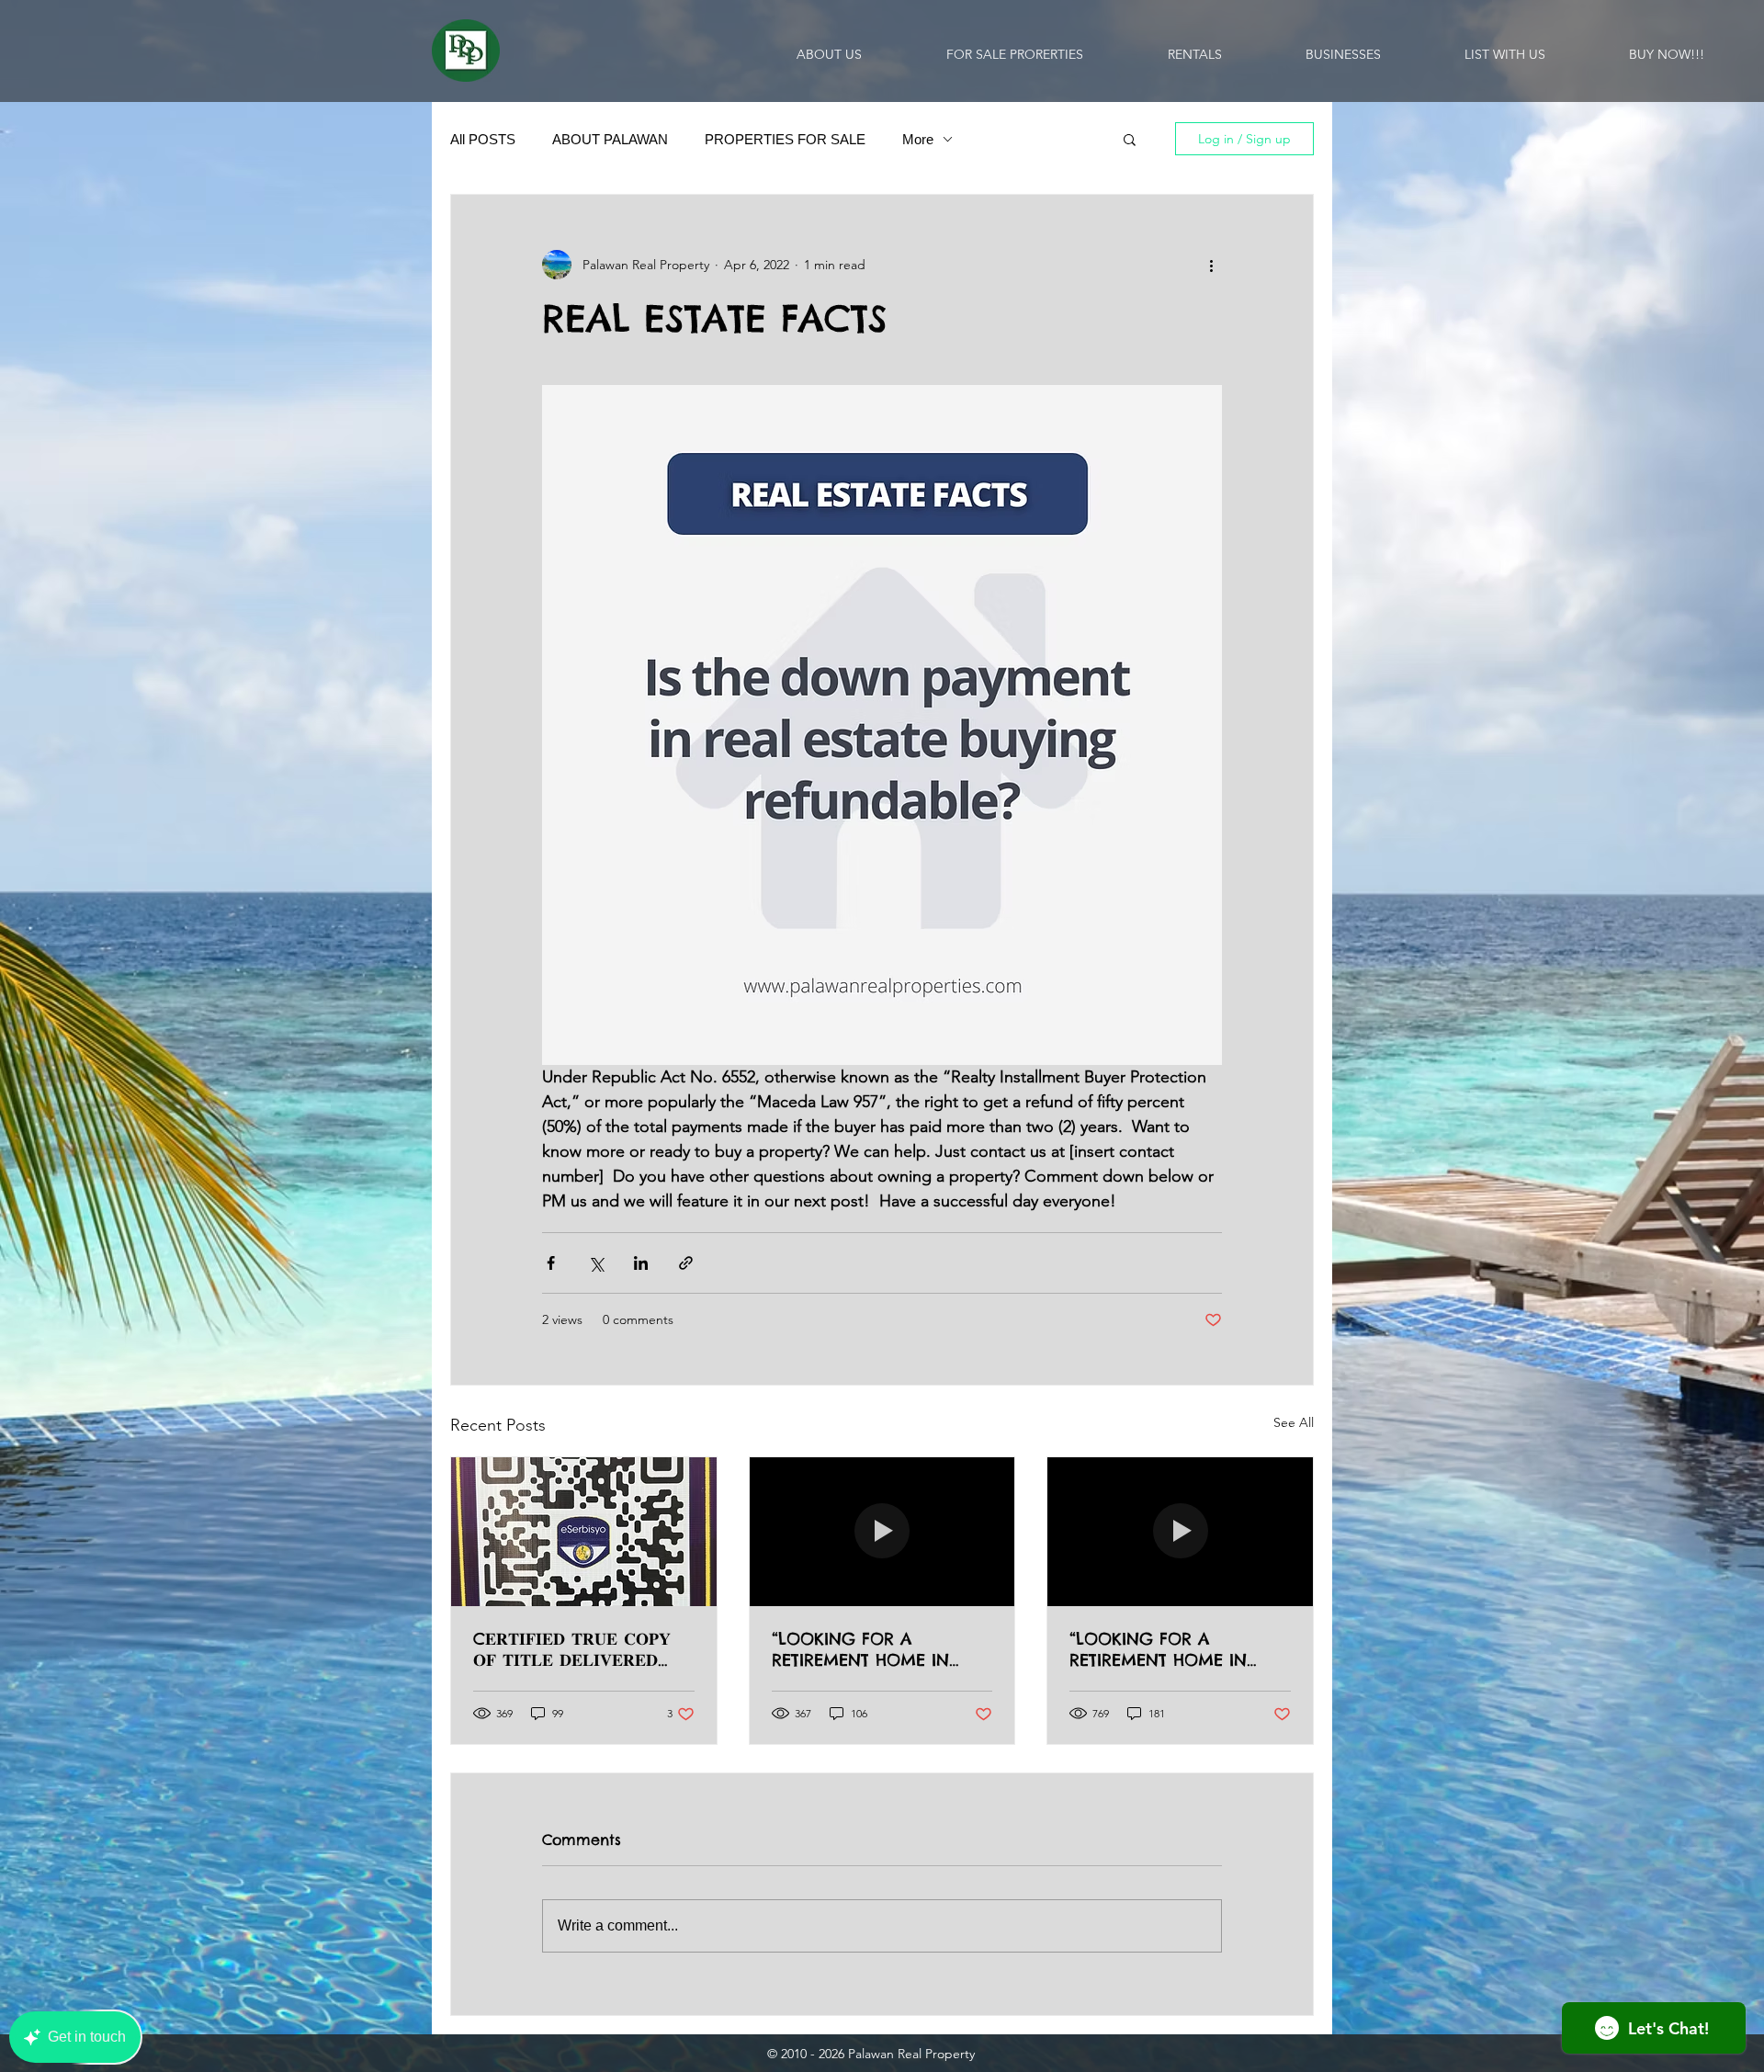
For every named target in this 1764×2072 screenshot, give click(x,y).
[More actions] (1211, 265)
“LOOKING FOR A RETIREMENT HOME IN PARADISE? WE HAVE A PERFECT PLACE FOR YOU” (875, 1649)
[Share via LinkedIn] (641, 1263)
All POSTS (483, 139)
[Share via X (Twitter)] (596, 1263)
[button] (1130, 139)
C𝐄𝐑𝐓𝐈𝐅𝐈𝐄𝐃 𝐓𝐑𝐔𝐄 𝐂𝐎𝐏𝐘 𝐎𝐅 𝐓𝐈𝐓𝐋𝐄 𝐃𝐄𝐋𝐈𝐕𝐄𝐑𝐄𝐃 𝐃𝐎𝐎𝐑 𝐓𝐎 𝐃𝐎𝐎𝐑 (572, 1649)
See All (1294, 1422)
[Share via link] (686, 1263)
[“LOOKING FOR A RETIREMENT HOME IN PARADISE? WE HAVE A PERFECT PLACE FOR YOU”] (882, 1532)
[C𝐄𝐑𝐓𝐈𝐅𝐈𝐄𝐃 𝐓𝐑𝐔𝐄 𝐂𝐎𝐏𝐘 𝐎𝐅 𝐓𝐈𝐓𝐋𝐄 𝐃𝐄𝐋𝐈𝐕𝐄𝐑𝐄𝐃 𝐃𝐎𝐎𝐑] (584, 1532)
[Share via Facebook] (551, 1263)
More (918, 139)
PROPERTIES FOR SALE (785, 139)
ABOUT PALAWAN (610, 139)
